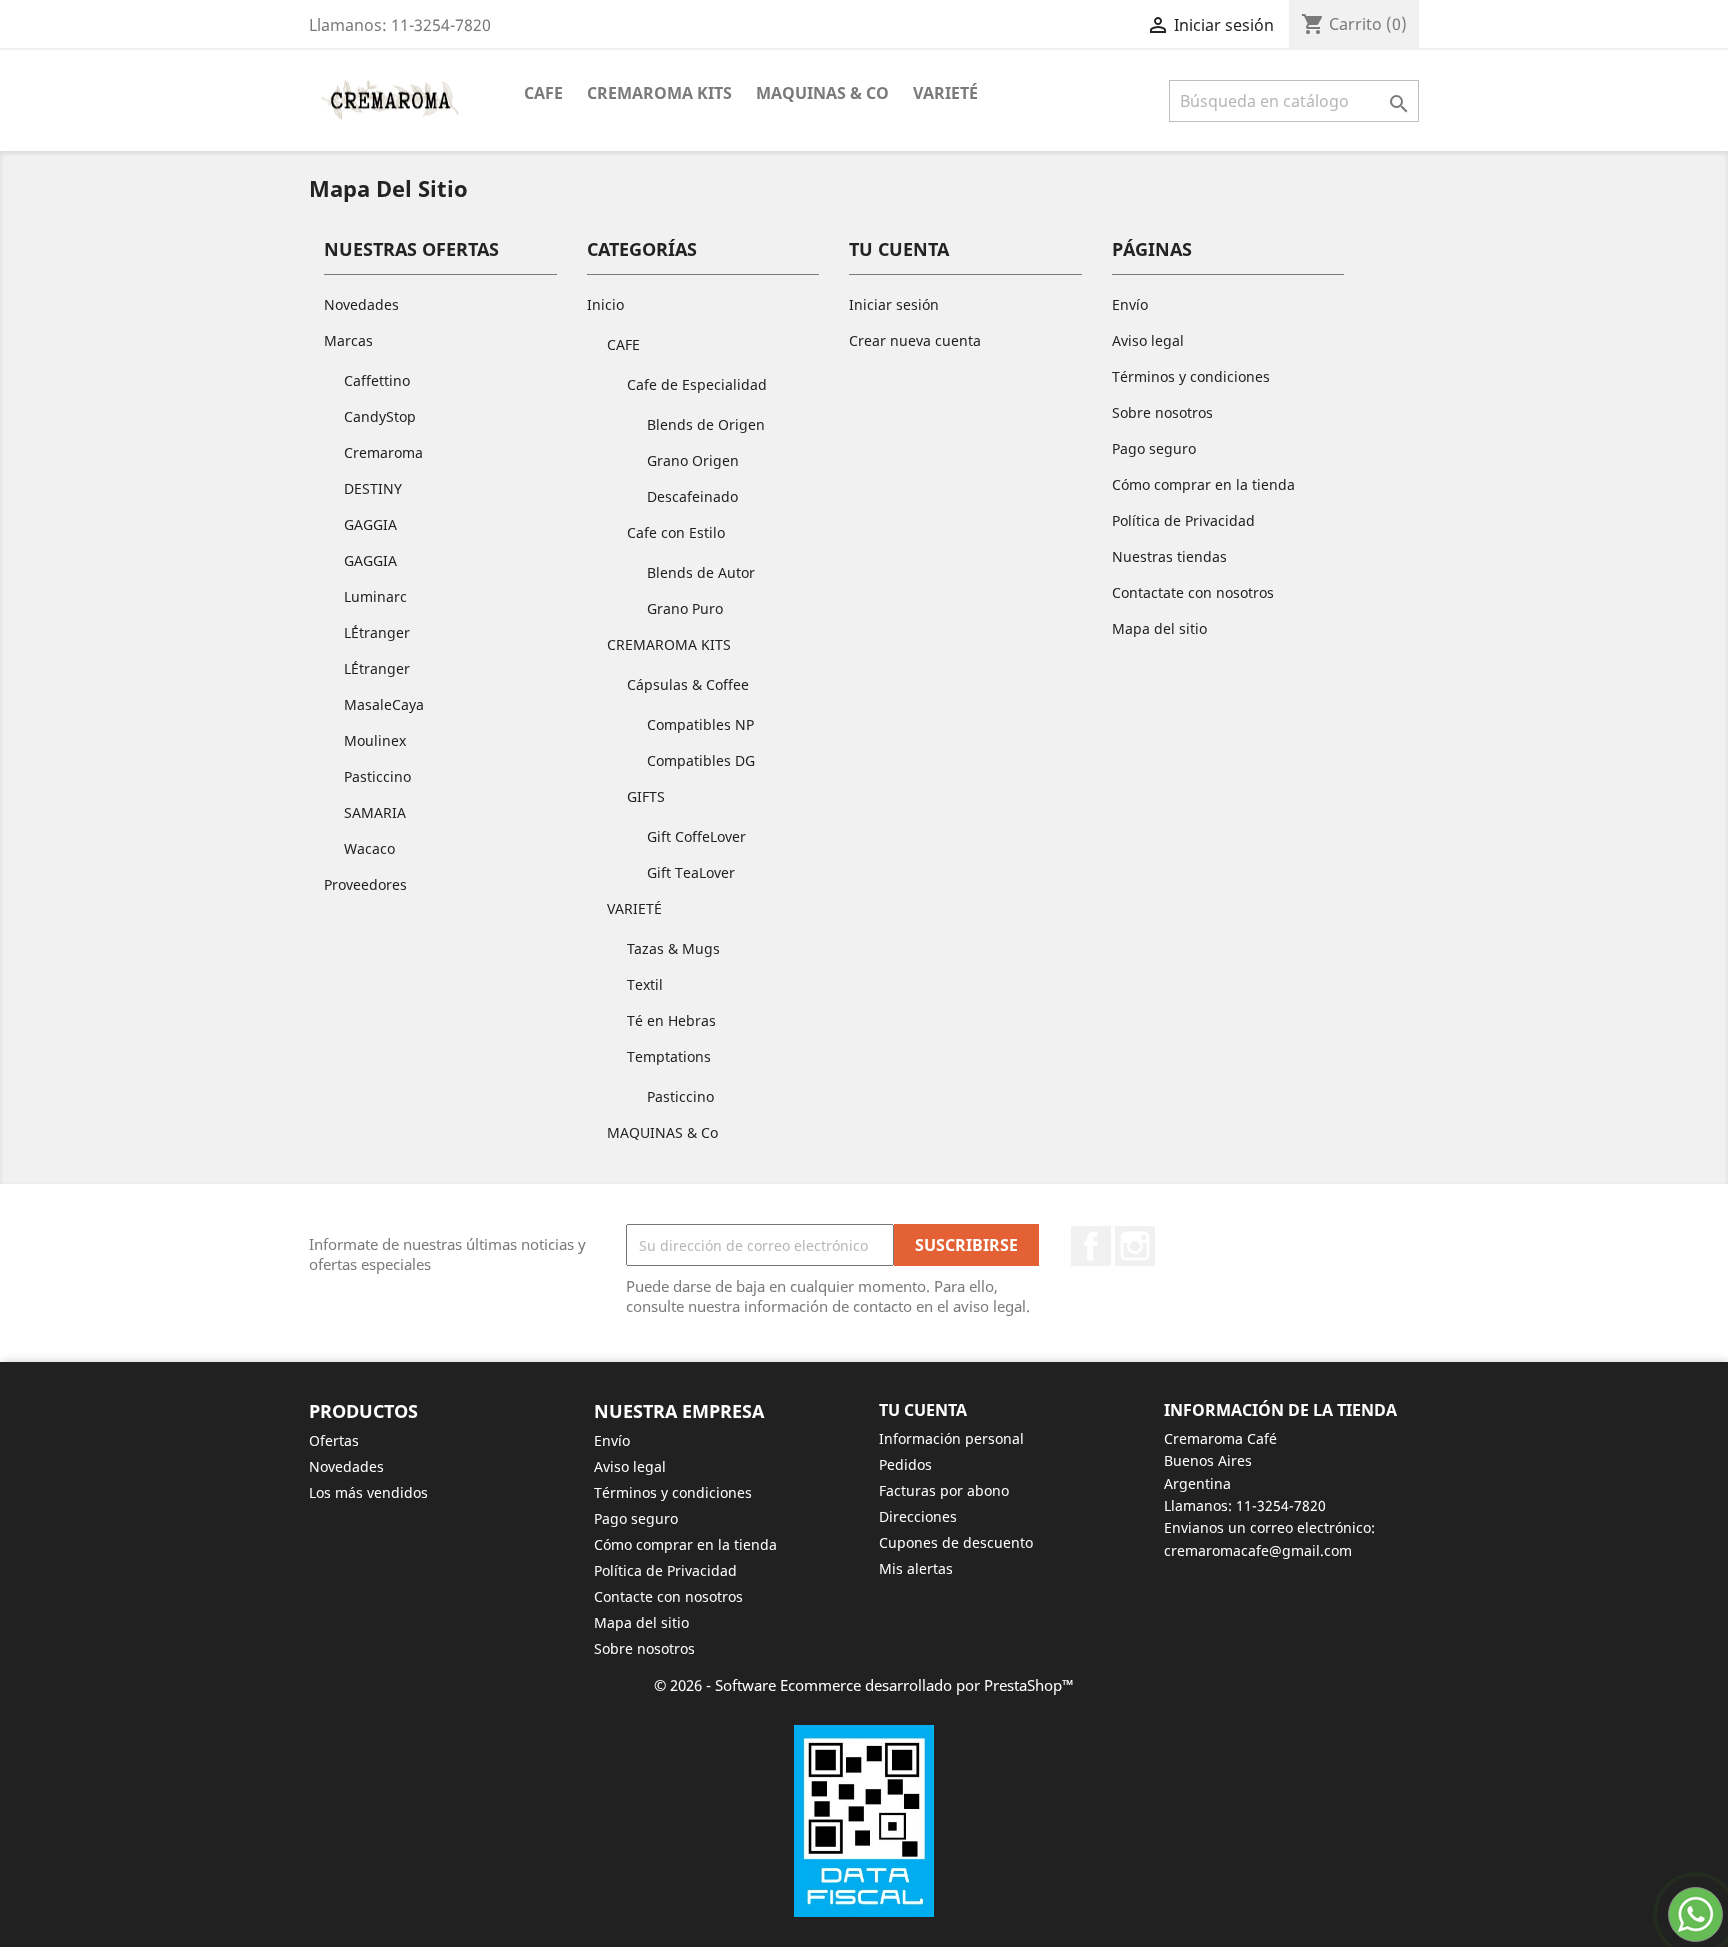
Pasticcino (377, 776)
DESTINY (373, 488)
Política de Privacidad (1183, 520)
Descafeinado (692, 496)
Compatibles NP (700, 724)
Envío (1130, 304)
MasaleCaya (384, 704)
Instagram (1135, 1246)
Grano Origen (693, 460)
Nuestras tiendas (1169, 556)
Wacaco (369, 848)
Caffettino (377, 380)
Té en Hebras (671, 1020)
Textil (645, 984)
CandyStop (380, 416)
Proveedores (365, 884)
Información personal (951, 1438)
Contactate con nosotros (1193, 592)
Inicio (605, 304)
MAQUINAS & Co (822, 93)
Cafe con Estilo (676, 532)
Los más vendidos (368, 1492)
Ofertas (334, 1440)
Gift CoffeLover (696, 836)
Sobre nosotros (1162, 412)
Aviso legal (1148, 340)
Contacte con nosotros (668, 1596)
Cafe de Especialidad (697, 384)
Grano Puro (685, 608)
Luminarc (375, 596)
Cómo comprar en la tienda (1203, 484)
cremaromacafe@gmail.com (1258, 1550)
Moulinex (375, 740)
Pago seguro (1154, 448)
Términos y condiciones (1191, 376)
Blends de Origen (706, 424)
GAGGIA (370, 524)
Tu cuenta (923, 1410)
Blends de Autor (701, 572)
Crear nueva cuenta (915, 340)
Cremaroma (383, 452)
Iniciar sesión (894, 304)
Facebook (1091, 1246)
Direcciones (918, 1516)
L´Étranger (377, 632)
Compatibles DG (701, 760)
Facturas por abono (944, 1490)
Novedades (361, 304)
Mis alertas (916, 1568)
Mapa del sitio (1159, 628)
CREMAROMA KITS (659, 93)
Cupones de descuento (956, 1542)
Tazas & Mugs (673, 948)
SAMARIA (375, 812)
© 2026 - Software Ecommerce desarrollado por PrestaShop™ (864, 1685)
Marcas (348, 340)
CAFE (543, 93)
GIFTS (646, 796)
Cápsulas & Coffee (688, 684)
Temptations (669, 1056)
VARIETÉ (945, 93)
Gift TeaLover (691, 872)
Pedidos (905, 1464)
